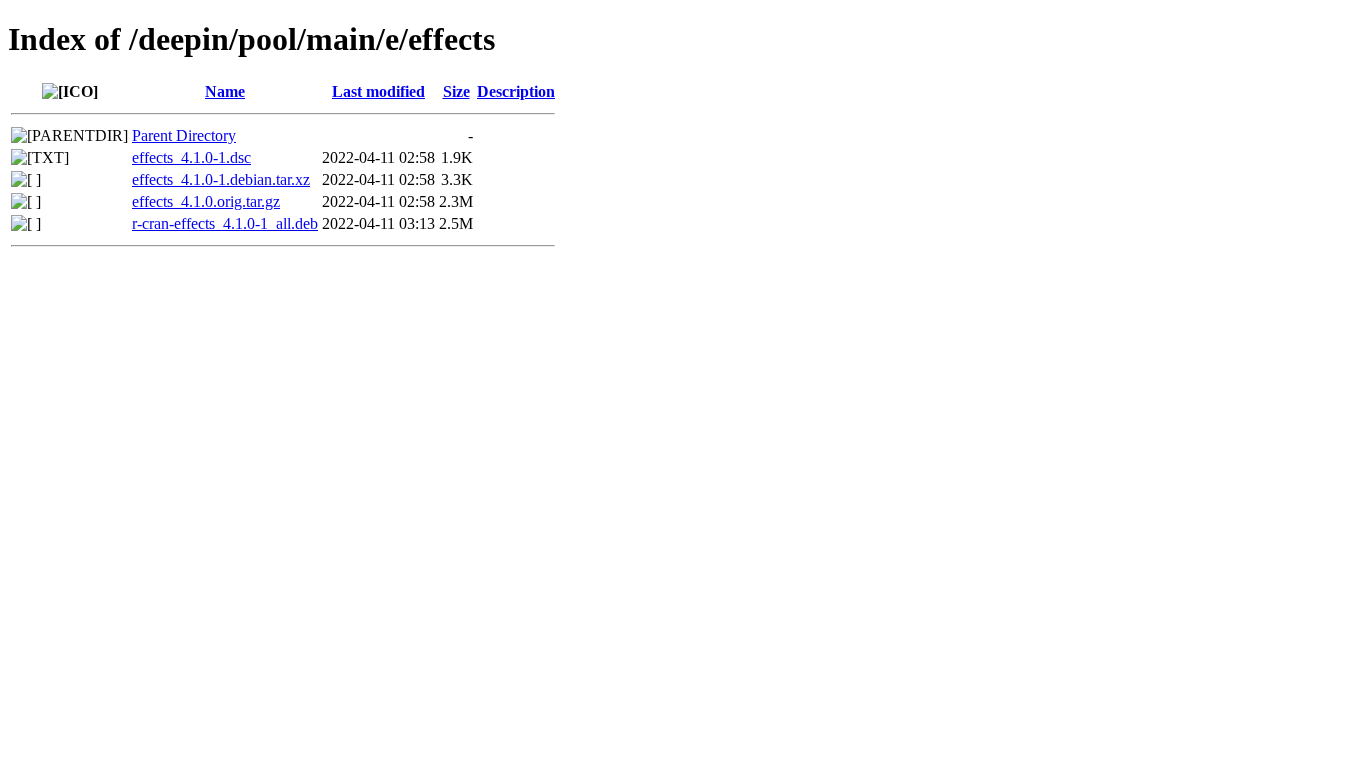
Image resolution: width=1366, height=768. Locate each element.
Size (456, 91)
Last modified (378, 91)
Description (516, 91)
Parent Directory (184, 135)
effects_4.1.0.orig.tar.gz (206, 201)
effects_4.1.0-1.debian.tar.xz (221, 179)
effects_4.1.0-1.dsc (191, 157)
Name (225, 91)
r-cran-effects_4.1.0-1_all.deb (225, 223)
